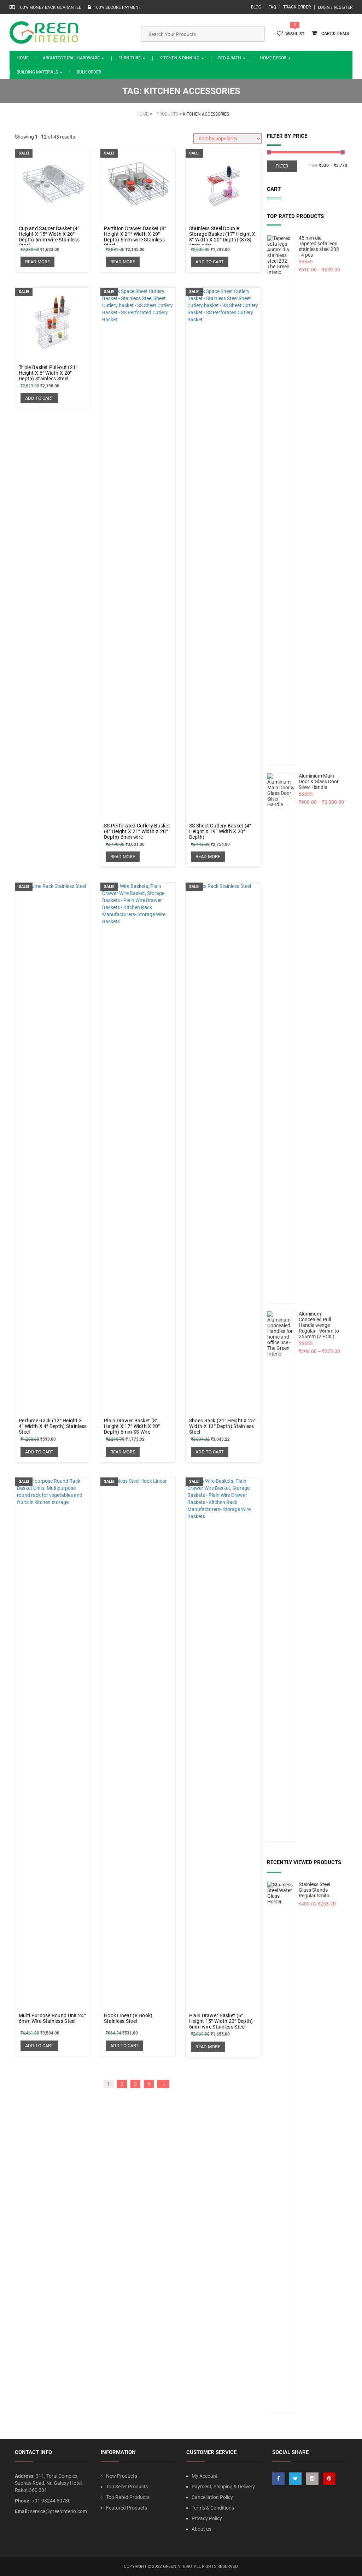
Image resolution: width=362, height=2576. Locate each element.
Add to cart (210, 262)
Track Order (297, 7)
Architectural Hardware (72, 58)
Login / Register (335, 7)
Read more (37, 262)
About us (202, 2529)
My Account (205, 2476)
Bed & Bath (230, 58)
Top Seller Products (127, 2487)
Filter (282, 166)
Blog (256, 7)
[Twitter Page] (295, 2479)
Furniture (130, 58)
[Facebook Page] (278, 2479)
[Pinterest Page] (329, 2479)
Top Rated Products (128, 2497)
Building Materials (38, 72)
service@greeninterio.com (59, 2511)
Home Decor (274, 58)
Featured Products (127, 2508)
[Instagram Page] (312, 2479)
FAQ (272, 7)
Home (23, 58)
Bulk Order (89, 72)
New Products (122, 2476)
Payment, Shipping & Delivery (223, 2487)
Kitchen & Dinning (180, 58)
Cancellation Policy (212, 2497)
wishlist (295, 34)
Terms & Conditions (213, 2508)
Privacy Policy (207, 2518)
